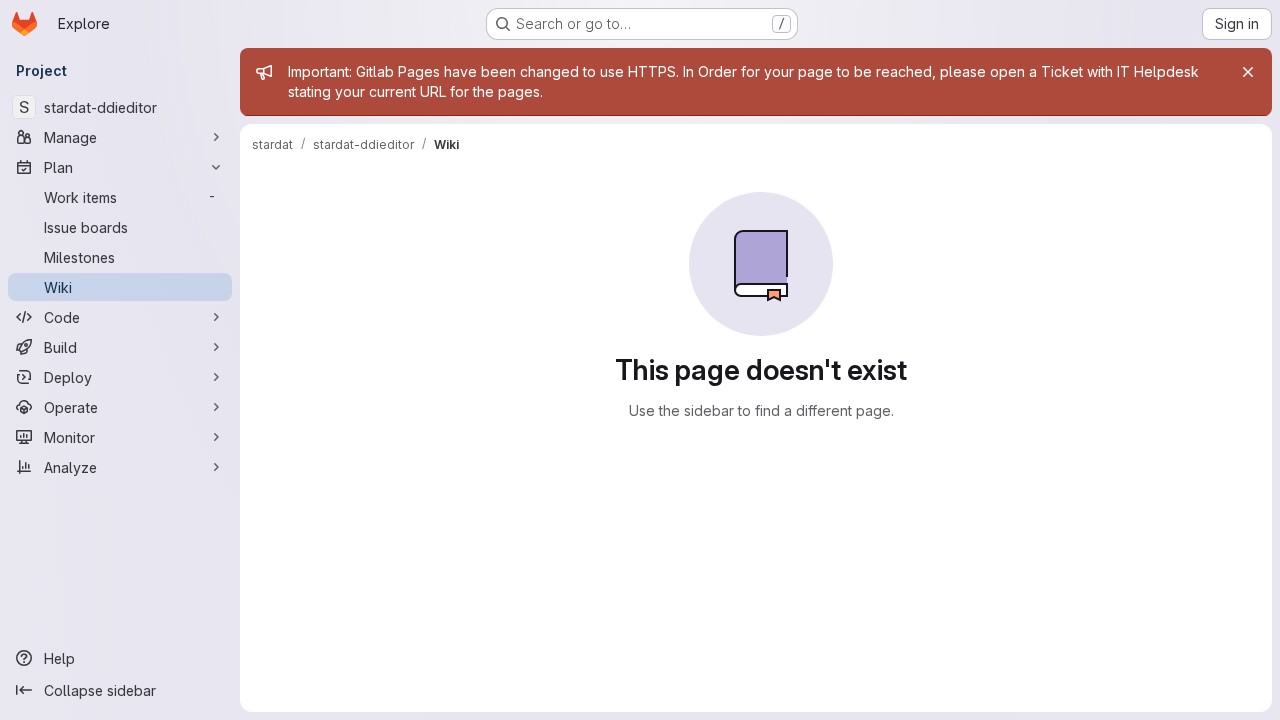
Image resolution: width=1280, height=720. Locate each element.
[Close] (1248, 72)
